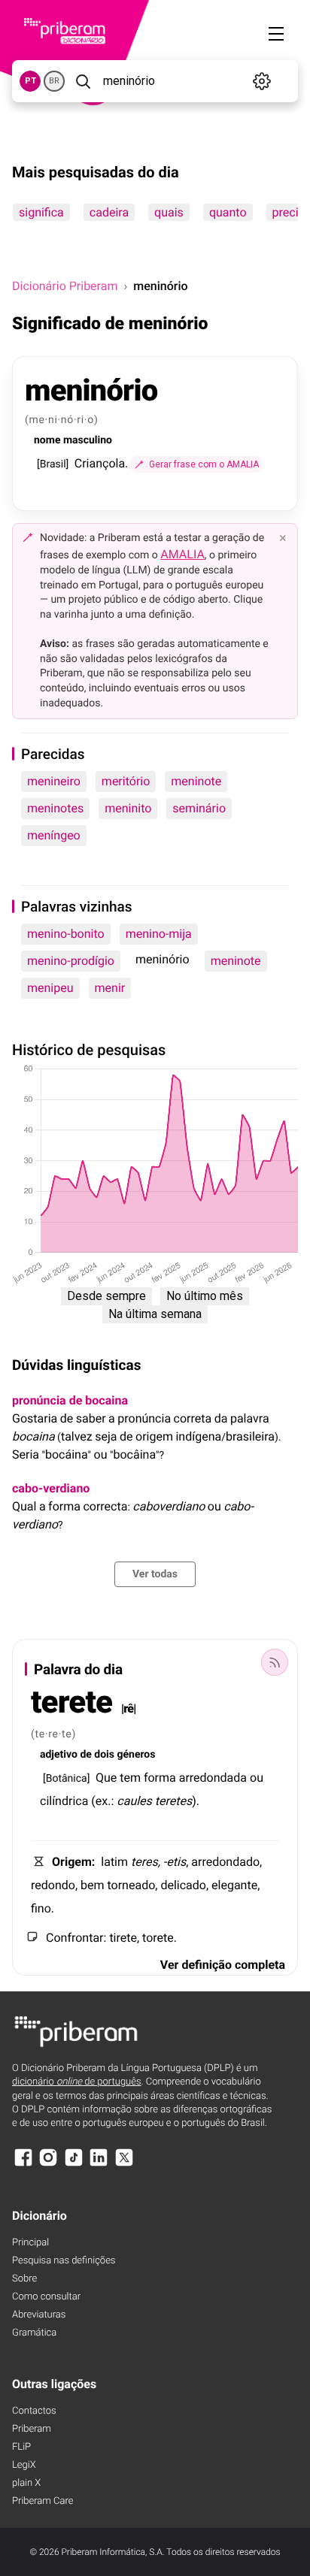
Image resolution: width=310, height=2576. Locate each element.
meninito (128, 808)
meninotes (55, 808)
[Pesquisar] (82, 81)
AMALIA (182, 554)
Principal (30, 2243)
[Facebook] (23, 2165)
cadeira (109, 212)
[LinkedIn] (99, 2165)
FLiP (21, 2447)
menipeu (50, 988)
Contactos (34, 2411)
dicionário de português (77, 2082)
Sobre (24, 2279)
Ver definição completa (223, 1965)
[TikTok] (74, 2165)
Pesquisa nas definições (64, 2261)
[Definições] (261, 81)
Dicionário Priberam (65, 286)
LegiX (24, 2465)
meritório (126, 781)
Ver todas (155, 1574)
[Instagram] (48, 2165)
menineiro (54, 781)
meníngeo (54, 835)
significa (41, 212)
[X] (124, 2165)
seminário (199, 808)
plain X (26, 2483)
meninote (196, 781)
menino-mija (159, 934)
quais (169, 212)
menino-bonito (66, 934)
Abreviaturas (39, 2315)
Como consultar (46, 2297)
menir (110, 988)
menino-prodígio (71, 961)
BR (54, 81)
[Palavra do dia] (275, 1662)
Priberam (32, 2429)
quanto (228, 212)
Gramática (34, 2333)
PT (30, 81)
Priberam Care (43, 2501)
